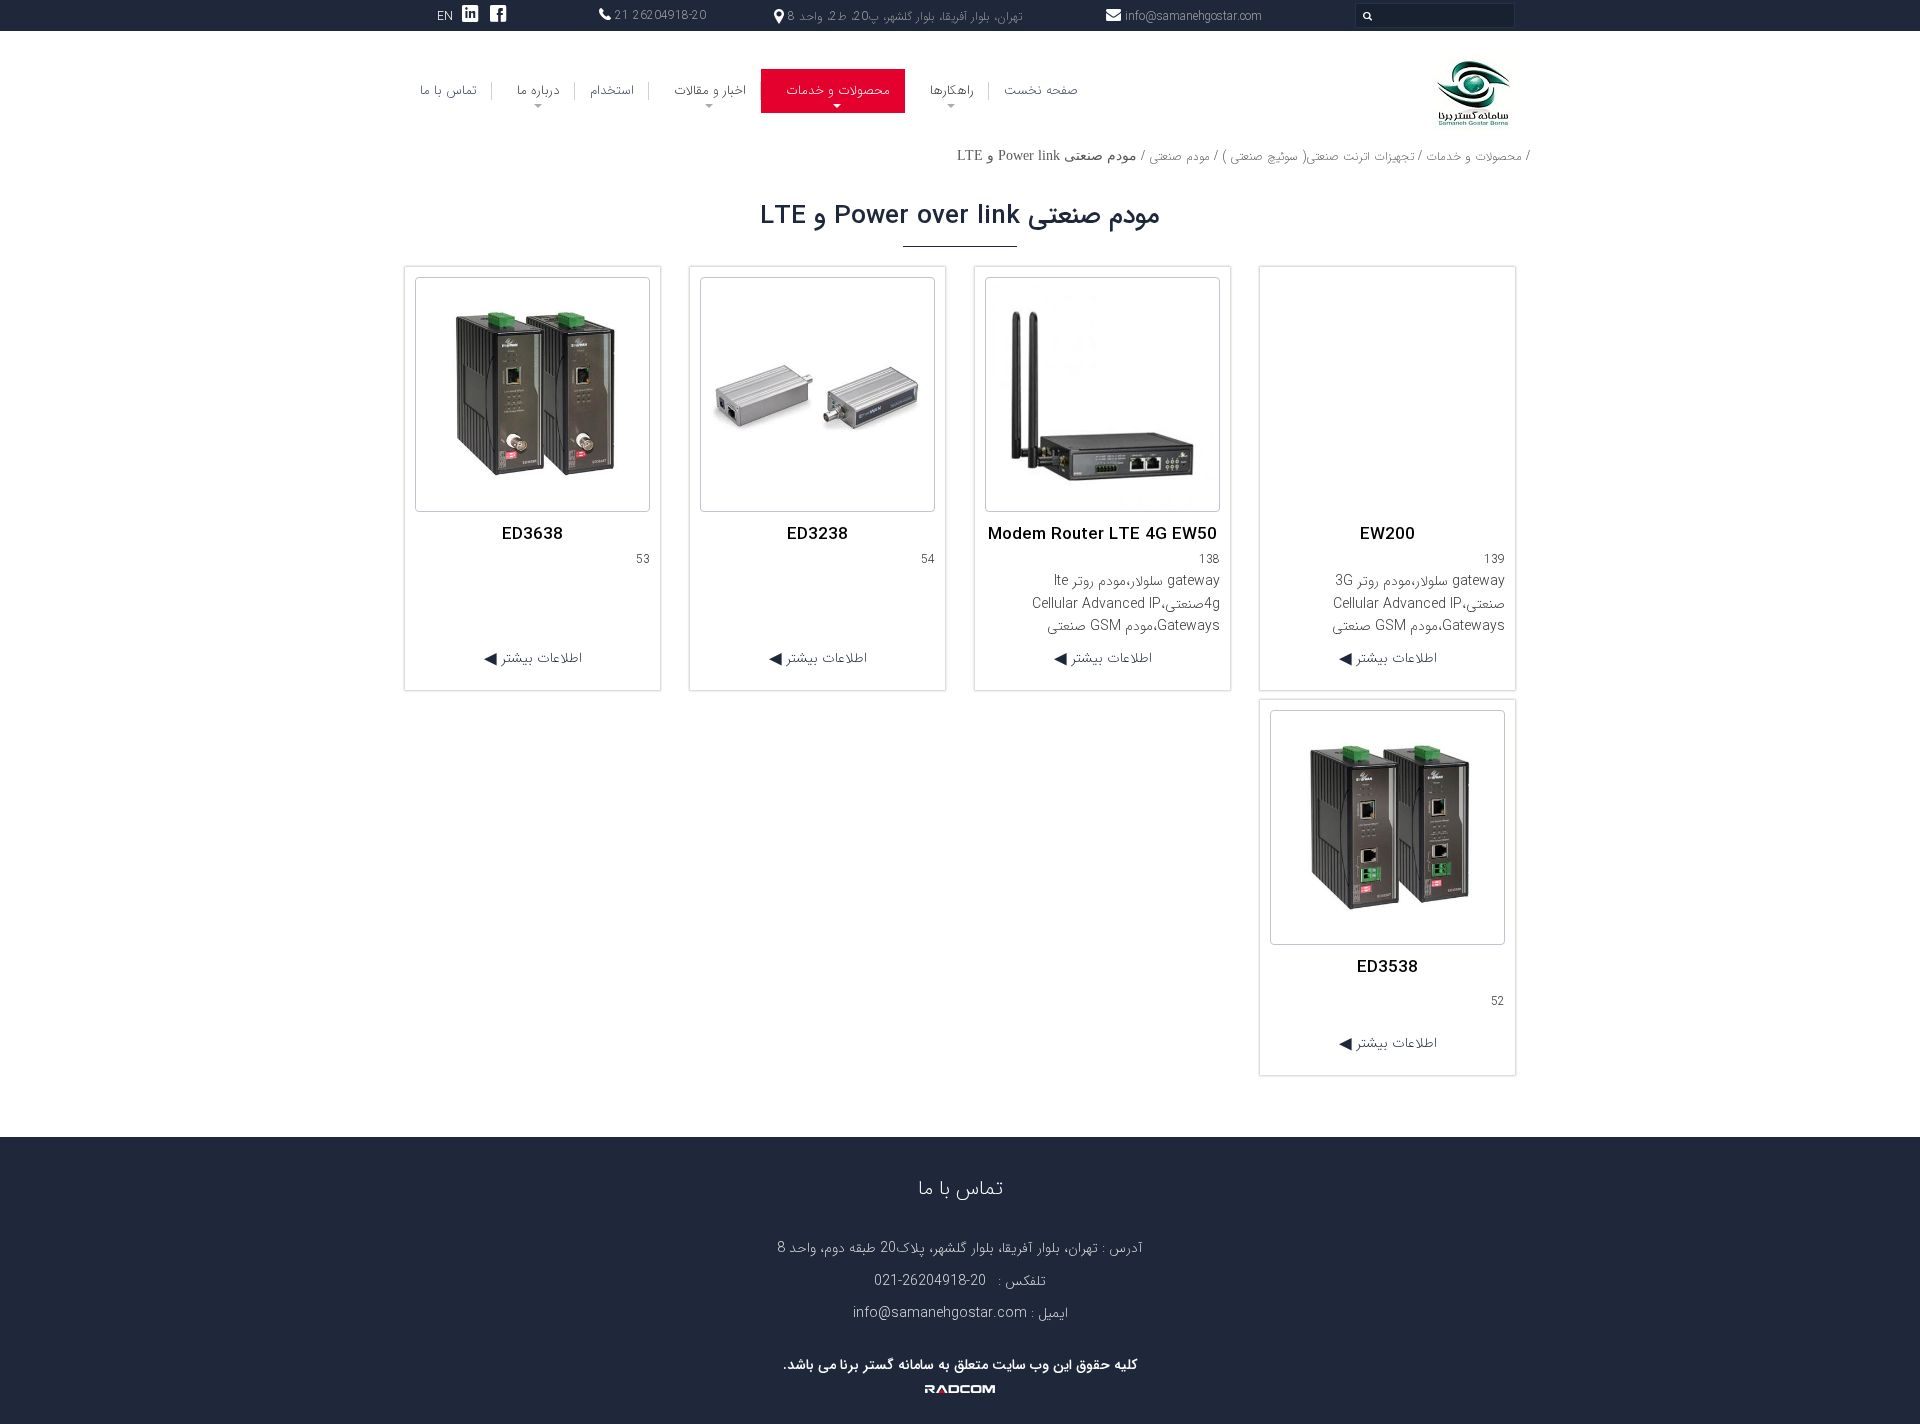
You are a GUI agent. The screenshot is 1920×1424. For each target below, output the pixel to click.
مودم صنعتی (1179, 156)
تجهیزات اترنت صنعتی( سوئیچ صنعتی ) (1318, 156)
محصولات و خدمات (1474, 156)
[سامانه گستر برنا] (1387, 92)
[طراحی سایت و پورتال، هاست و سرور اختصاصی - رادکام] (960, 1388)
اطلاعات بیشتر (1394, 658)
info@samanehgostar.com (1193, 16)
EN (445, 16)
